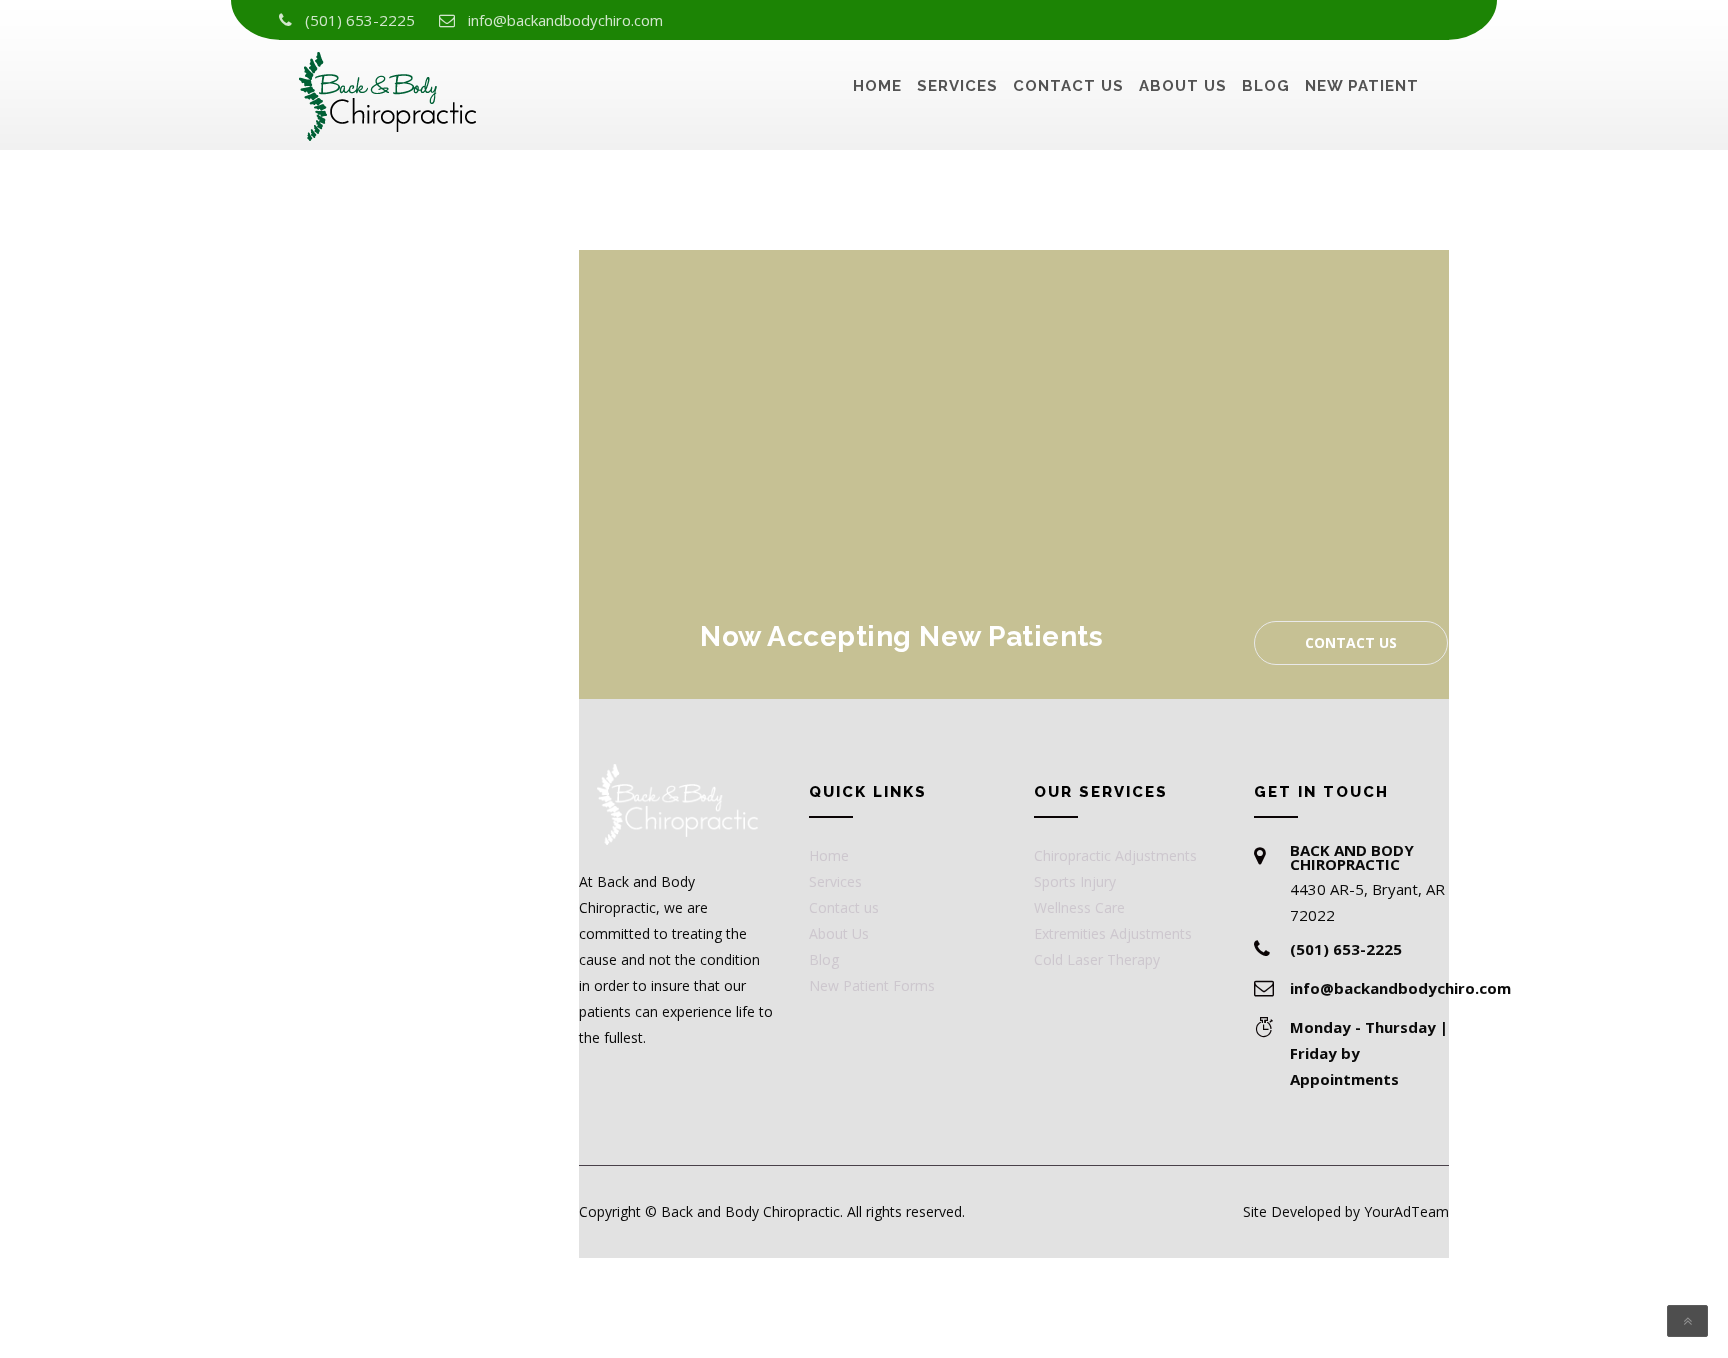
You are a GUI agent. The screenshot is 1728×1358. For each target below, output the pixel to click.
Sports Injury (1075, 881)
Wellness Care (1079, 907)
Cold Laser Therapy (1097, 959)
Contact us (1068, 86)
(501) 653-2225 (360, 20)
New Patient (1362, 86)
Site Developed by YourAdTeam (1346, 1211)
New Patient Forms (872, 985)
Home (877, 86)
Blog (1266, 86)
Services (957, 86)
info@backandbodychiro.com (565, 20)
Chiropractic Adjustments (1115, 855)
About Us (1183, 86)
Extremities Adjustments (1113, 933)
